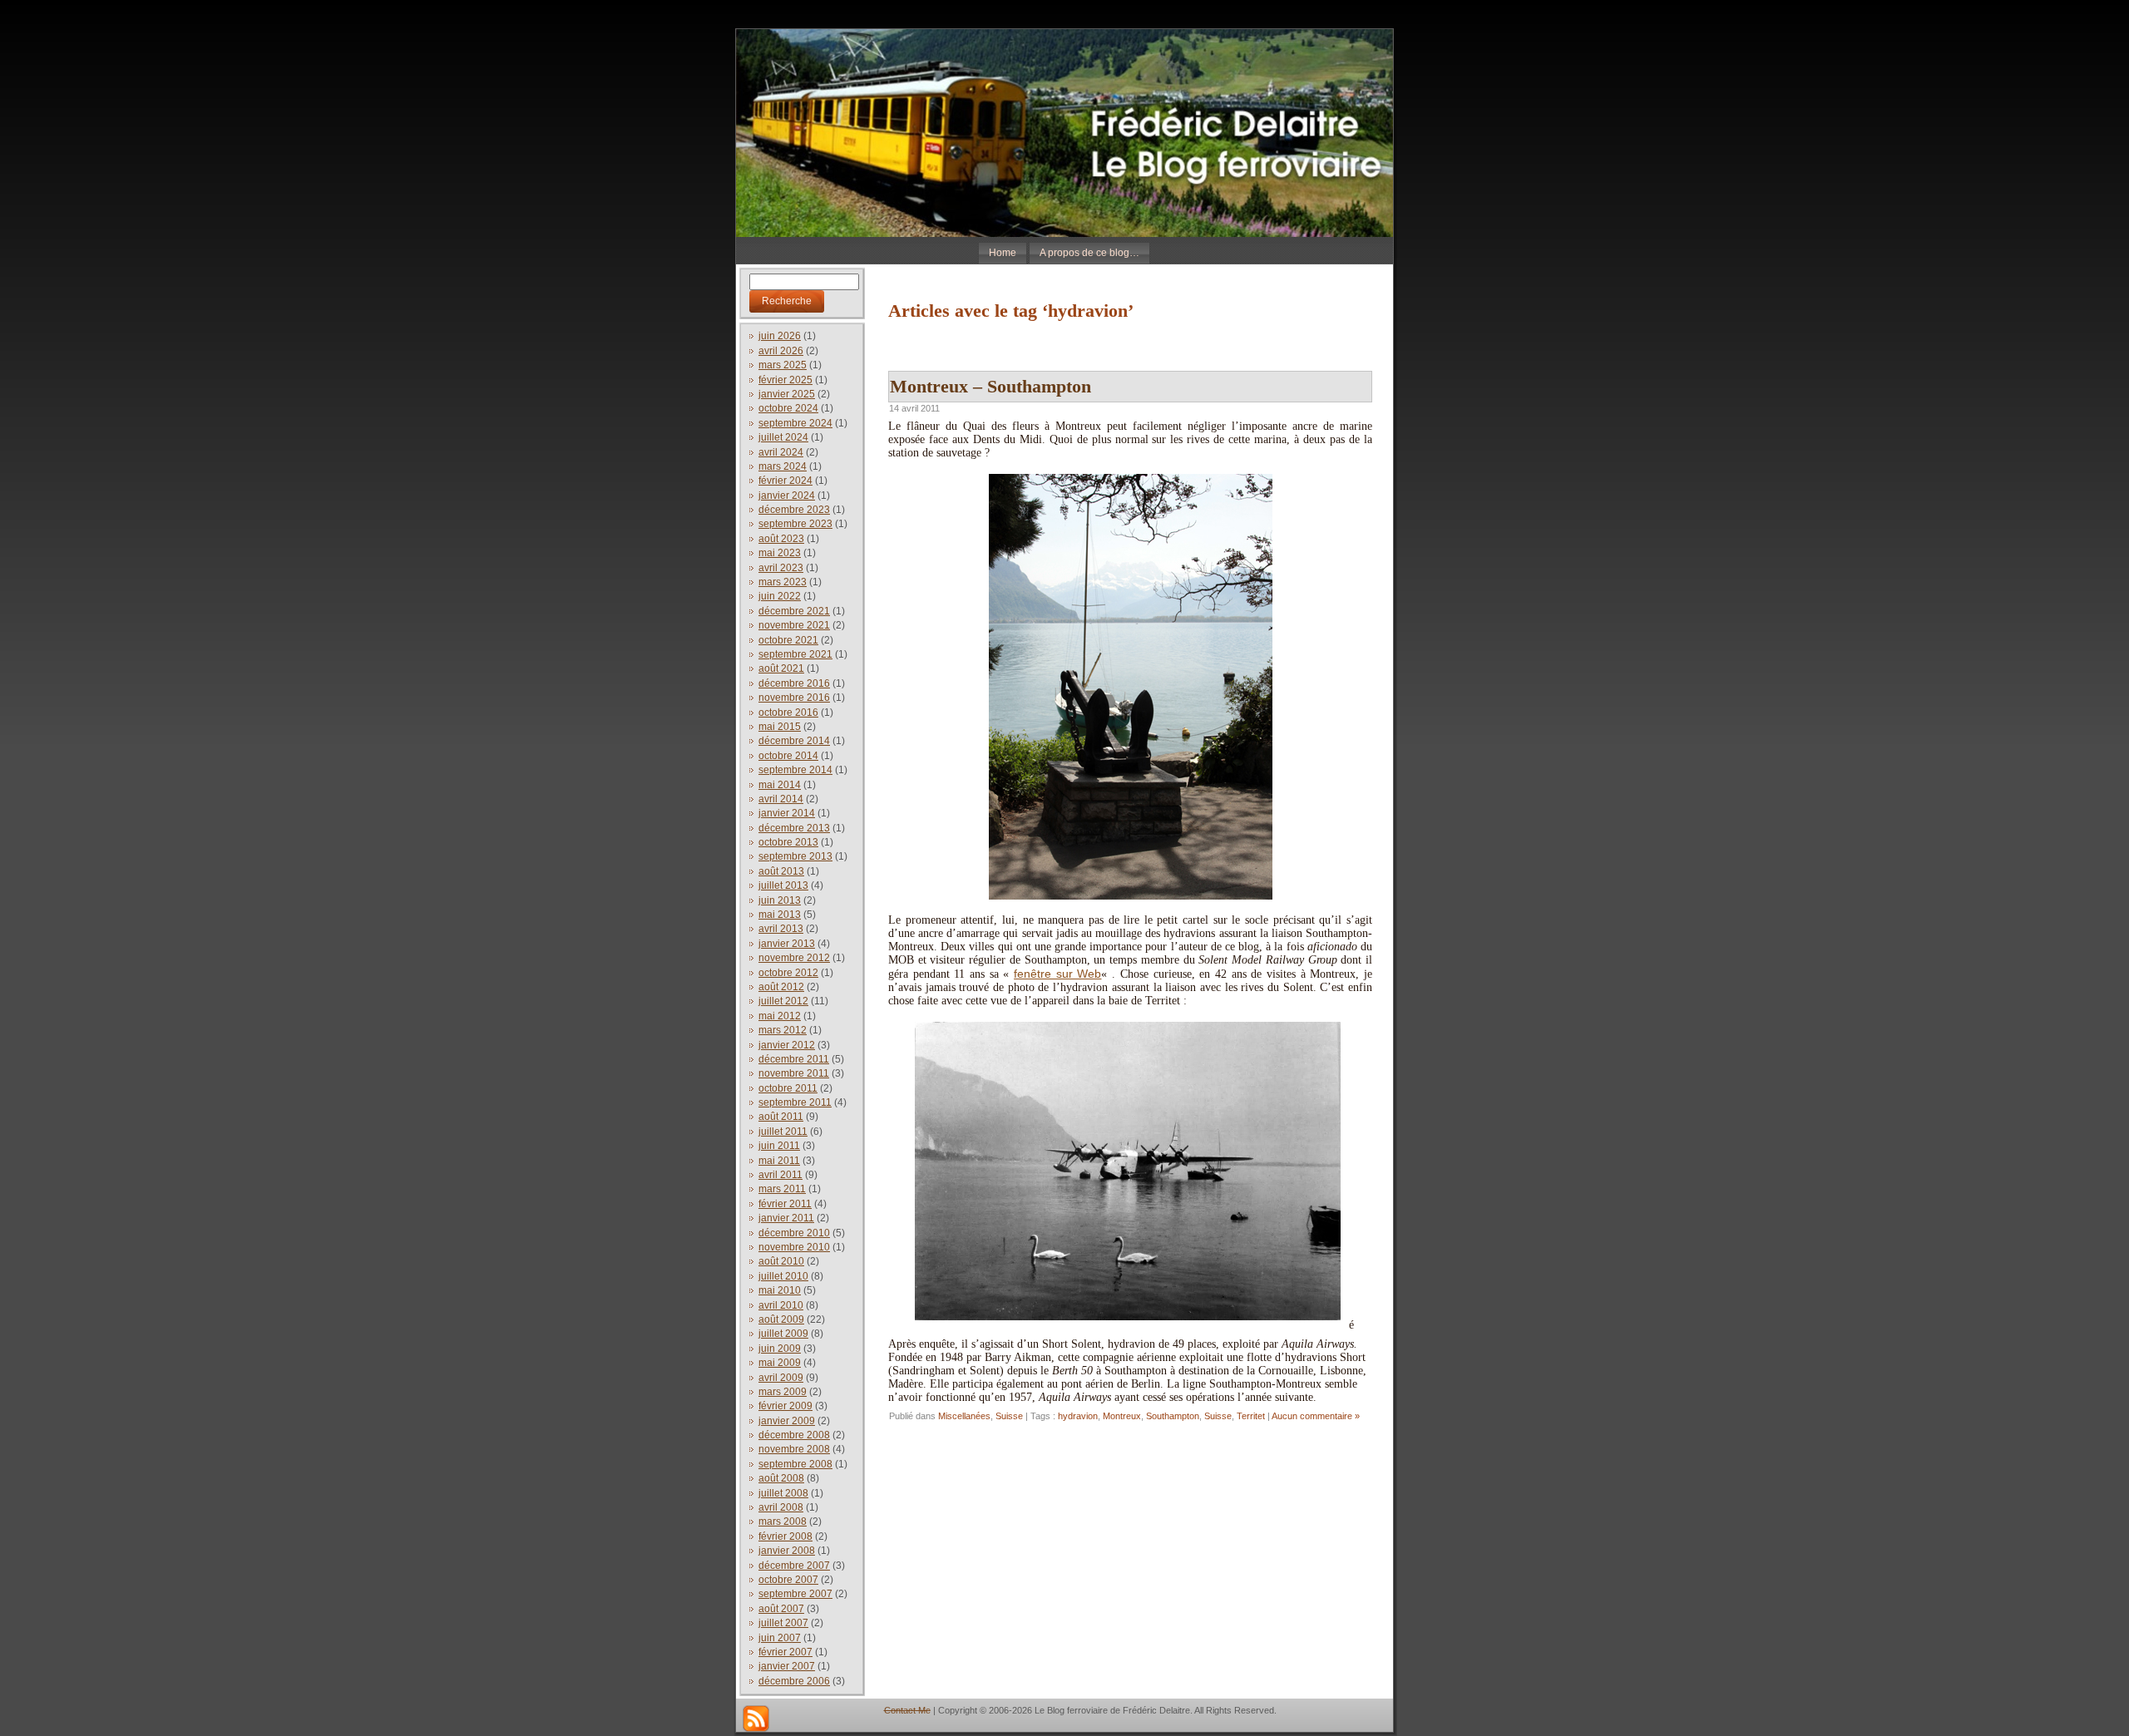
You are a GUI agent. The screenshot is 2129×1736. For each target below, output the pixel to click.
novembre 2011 (794, 1073)
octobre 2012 (788, 973)
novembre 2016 (794, 698)
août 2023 (781, 539)
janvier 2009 (787, 1421)
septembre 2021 (795, 654)
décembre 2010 (794, 1233)
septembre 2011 (795, 1102)
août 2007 (781, 1609)
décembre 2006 (794, 1681)
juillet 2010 (783, 1276)
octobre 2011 (788, 1088)
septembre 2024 (795, 423)
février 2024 (785, 481)
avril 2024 (781, 452)
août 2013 (781, 871)
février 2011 (785, 1204)
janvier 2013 (787, 944)
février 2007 (785, 1652)
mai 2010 (780, 1290)
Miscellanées (964, 1416)
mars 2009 (783, 1392)
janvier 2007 (787, 1666)
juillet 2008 (783, 1493)
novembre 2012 (794, 958)
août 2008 (781, 1478)
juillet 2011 (783, 1132)
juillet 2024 (783, 437)
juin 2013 (780, 900)
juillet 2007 (783, 1623)
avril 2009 (781, 1378)
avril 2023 (781, 568)
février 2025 (785, 380)
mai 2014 (780, 785)
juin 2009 (780, 1349)
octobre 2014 (788, 756)
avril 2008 (781, 1507)
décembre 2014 (794, 741)
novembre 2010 (794, 1247)
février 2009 (785, 1406)
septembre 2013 (795, 856)
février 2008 (785, 1536)
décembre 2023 (794, 510)
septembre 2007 (795, 1594)
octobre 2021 (788, 640)
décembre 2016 (794, 683)
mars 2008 (783, 1521)
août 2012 (781, 987)
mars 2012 (783, 1030)
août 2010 (781, 1261)
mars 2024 (783, 466)
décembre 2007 (794, 1566)
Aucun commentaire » (1316, 1416)
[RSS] (756, 1719)
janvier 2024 (787, 496)
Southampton (1173, 1416)
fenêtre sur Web (1057, 974)
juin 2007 (780, 1638)
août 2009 (781, 1319)
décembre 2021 (794, 611)
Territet (1251, 1416)
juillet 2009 (783, 1334)
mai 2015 (780, 727)
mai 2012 (780, 1016)
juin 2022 (780, 596)
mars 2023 (783, 582)
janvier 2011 (786, 1218)
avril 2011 (780, 1175)
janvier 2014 (787, 813)
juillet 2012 (783, 1001)
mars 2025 (783, 365)
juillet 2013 (783, 885)
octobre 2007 (788, 1580)
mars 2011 (782, 1189)
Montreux (1122, 1416)
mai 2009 (780, 1363)
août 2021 (781, 668)
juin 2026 (780, 336)
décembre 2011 (794, 1059)
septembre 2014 (795, 770)
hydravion (1078, 1416)
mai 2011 (779, 1161)
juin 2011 (779, 1146)
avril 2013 (781, 929)
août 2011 (781, 1117)
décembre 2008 (794, 1435)
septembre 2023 (795, 524)
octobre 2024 (788, 408)
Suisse (1009, 1416)
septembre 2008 (795, 1464)
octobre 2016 (788, 713)
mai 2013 (780, 915)
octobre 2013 (788, 842)
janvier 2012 (787, 1045)
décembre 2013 (794, 828)
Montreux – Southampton (990, 386)
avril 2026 (781, 351)
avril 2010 (781, 1305)
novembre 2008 (794, 1449)
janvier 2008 (787, 1551)
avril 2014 (781, 799)
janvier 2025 (787, 394)
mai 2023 (780, 553)
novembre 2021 (794, 625)
